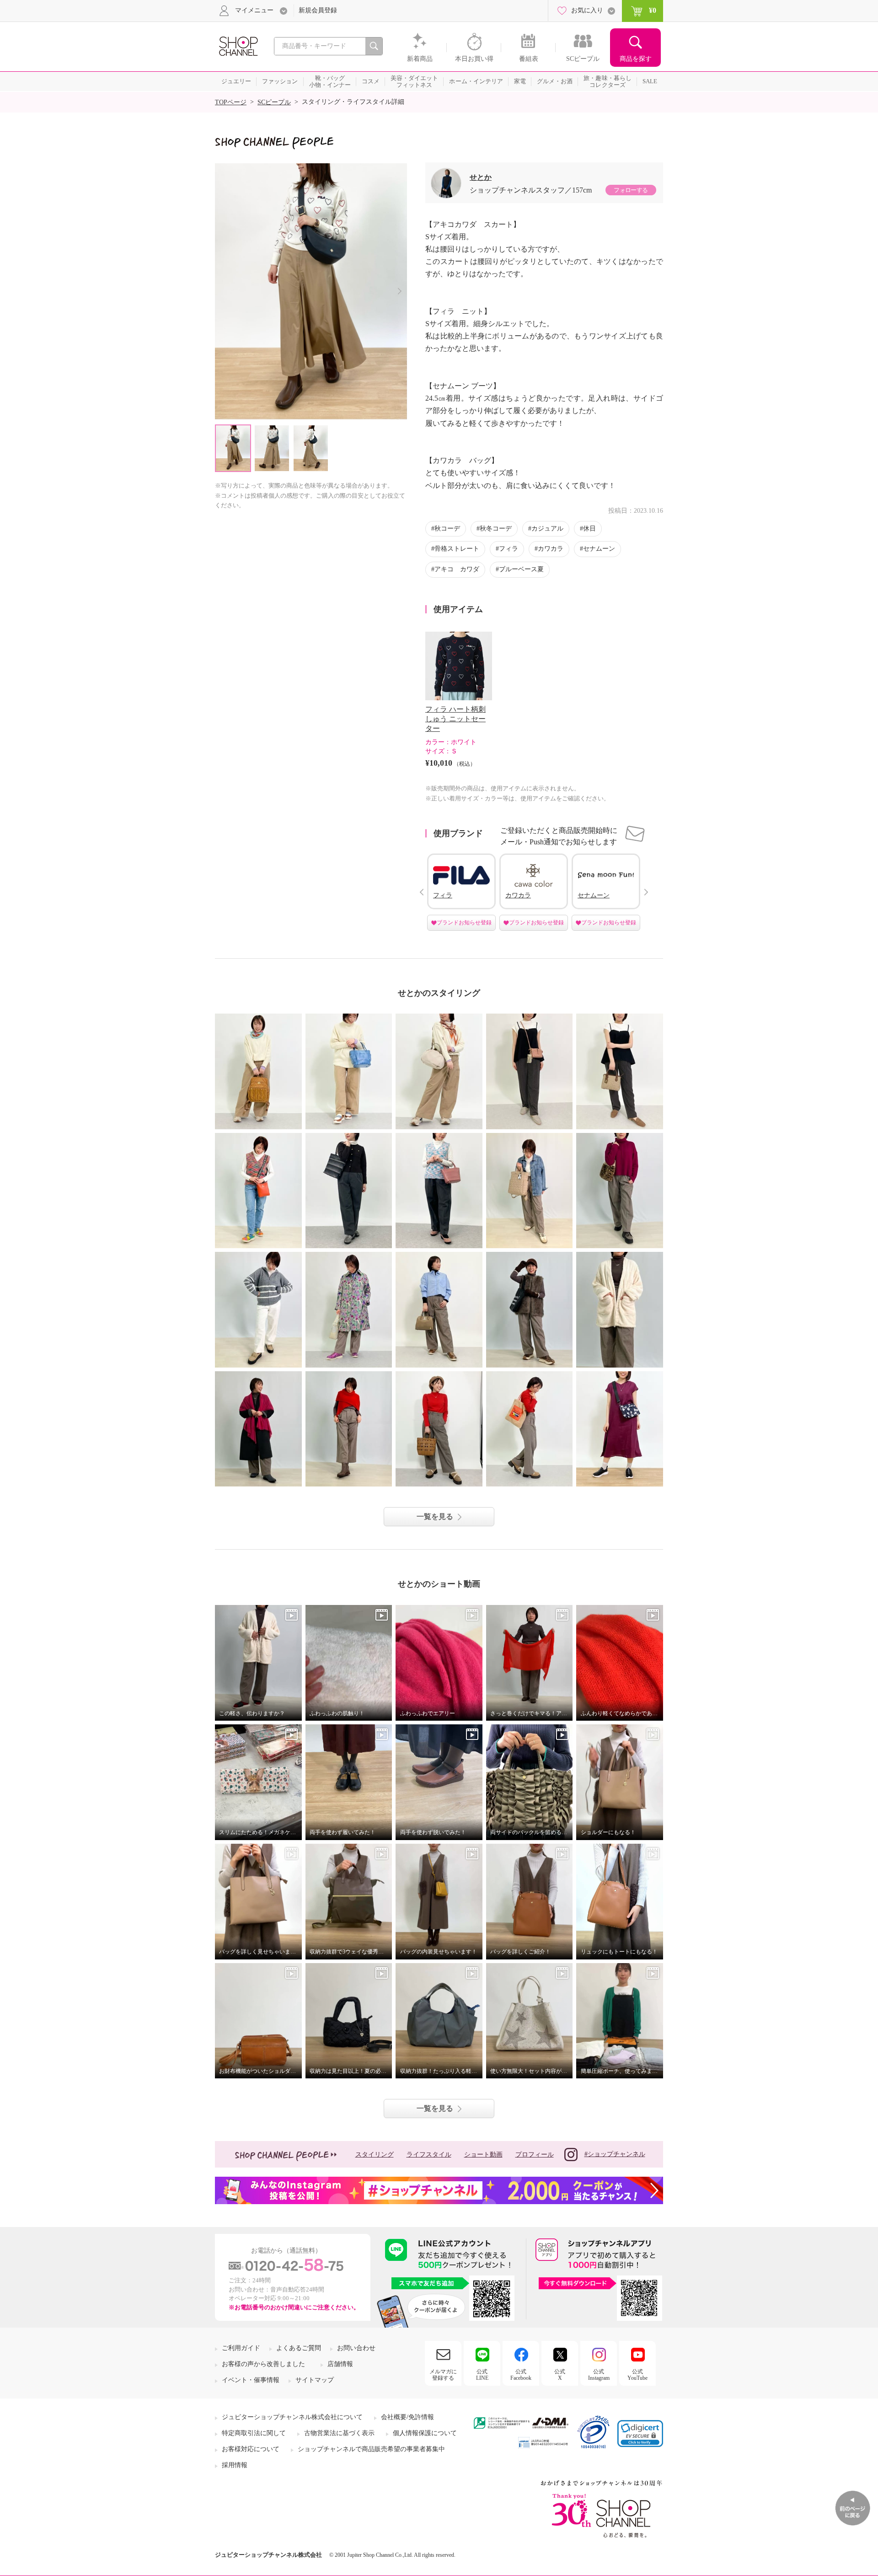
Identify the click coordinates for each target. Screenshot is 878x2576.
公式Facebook (521, 2375)
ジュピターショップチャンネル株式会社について (292, 2417)
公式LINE (482, 2375)
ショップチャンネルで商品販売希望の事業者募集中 (371, 2449)
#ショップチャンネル (615, 2154)
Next (399, 291)
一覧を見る (435, 1516)
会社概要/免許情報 (407, 2417)
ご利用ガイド (241, 2348)
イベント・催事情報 (251, 2380)
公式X (560, 2375)
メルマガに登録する (443, 2375)
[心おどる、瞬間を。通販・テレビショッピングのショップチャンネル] (238, 46)
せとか (481, 177)
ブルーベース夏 (521, 569)
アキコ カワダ (457, 569)
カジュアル (547, 529)
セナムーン (599, 549)
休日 (589, 529)
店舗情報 (340, 2364)
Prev (421, 892)
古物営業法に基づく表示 (339, 2433)
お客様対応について (251, 2449)
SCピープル (274, 102)
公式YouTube (637, 2375)
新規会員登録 (318, 10)
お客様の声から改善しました (263, 2364)
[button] (640, 2434)
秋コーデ (447, 529)
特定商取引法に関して (254, 2433)
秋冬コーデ (496, 529)
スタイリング (375, 2155)
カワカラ (551, 549)
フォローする (631, 190)
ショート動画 (483, 2155)
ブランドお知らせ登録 (464, 923)
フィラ (509, 549)
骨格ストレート (457, 549)
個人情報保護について (425, 2433)
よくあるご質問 (299, 2348)
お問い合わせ (356, 2348)
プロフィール (535, 2155)
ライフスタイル (429, 2155)
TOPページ (231, 102)
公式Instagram (599, 2375)
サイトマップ (315, 2380)
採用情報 (235, 2465)
